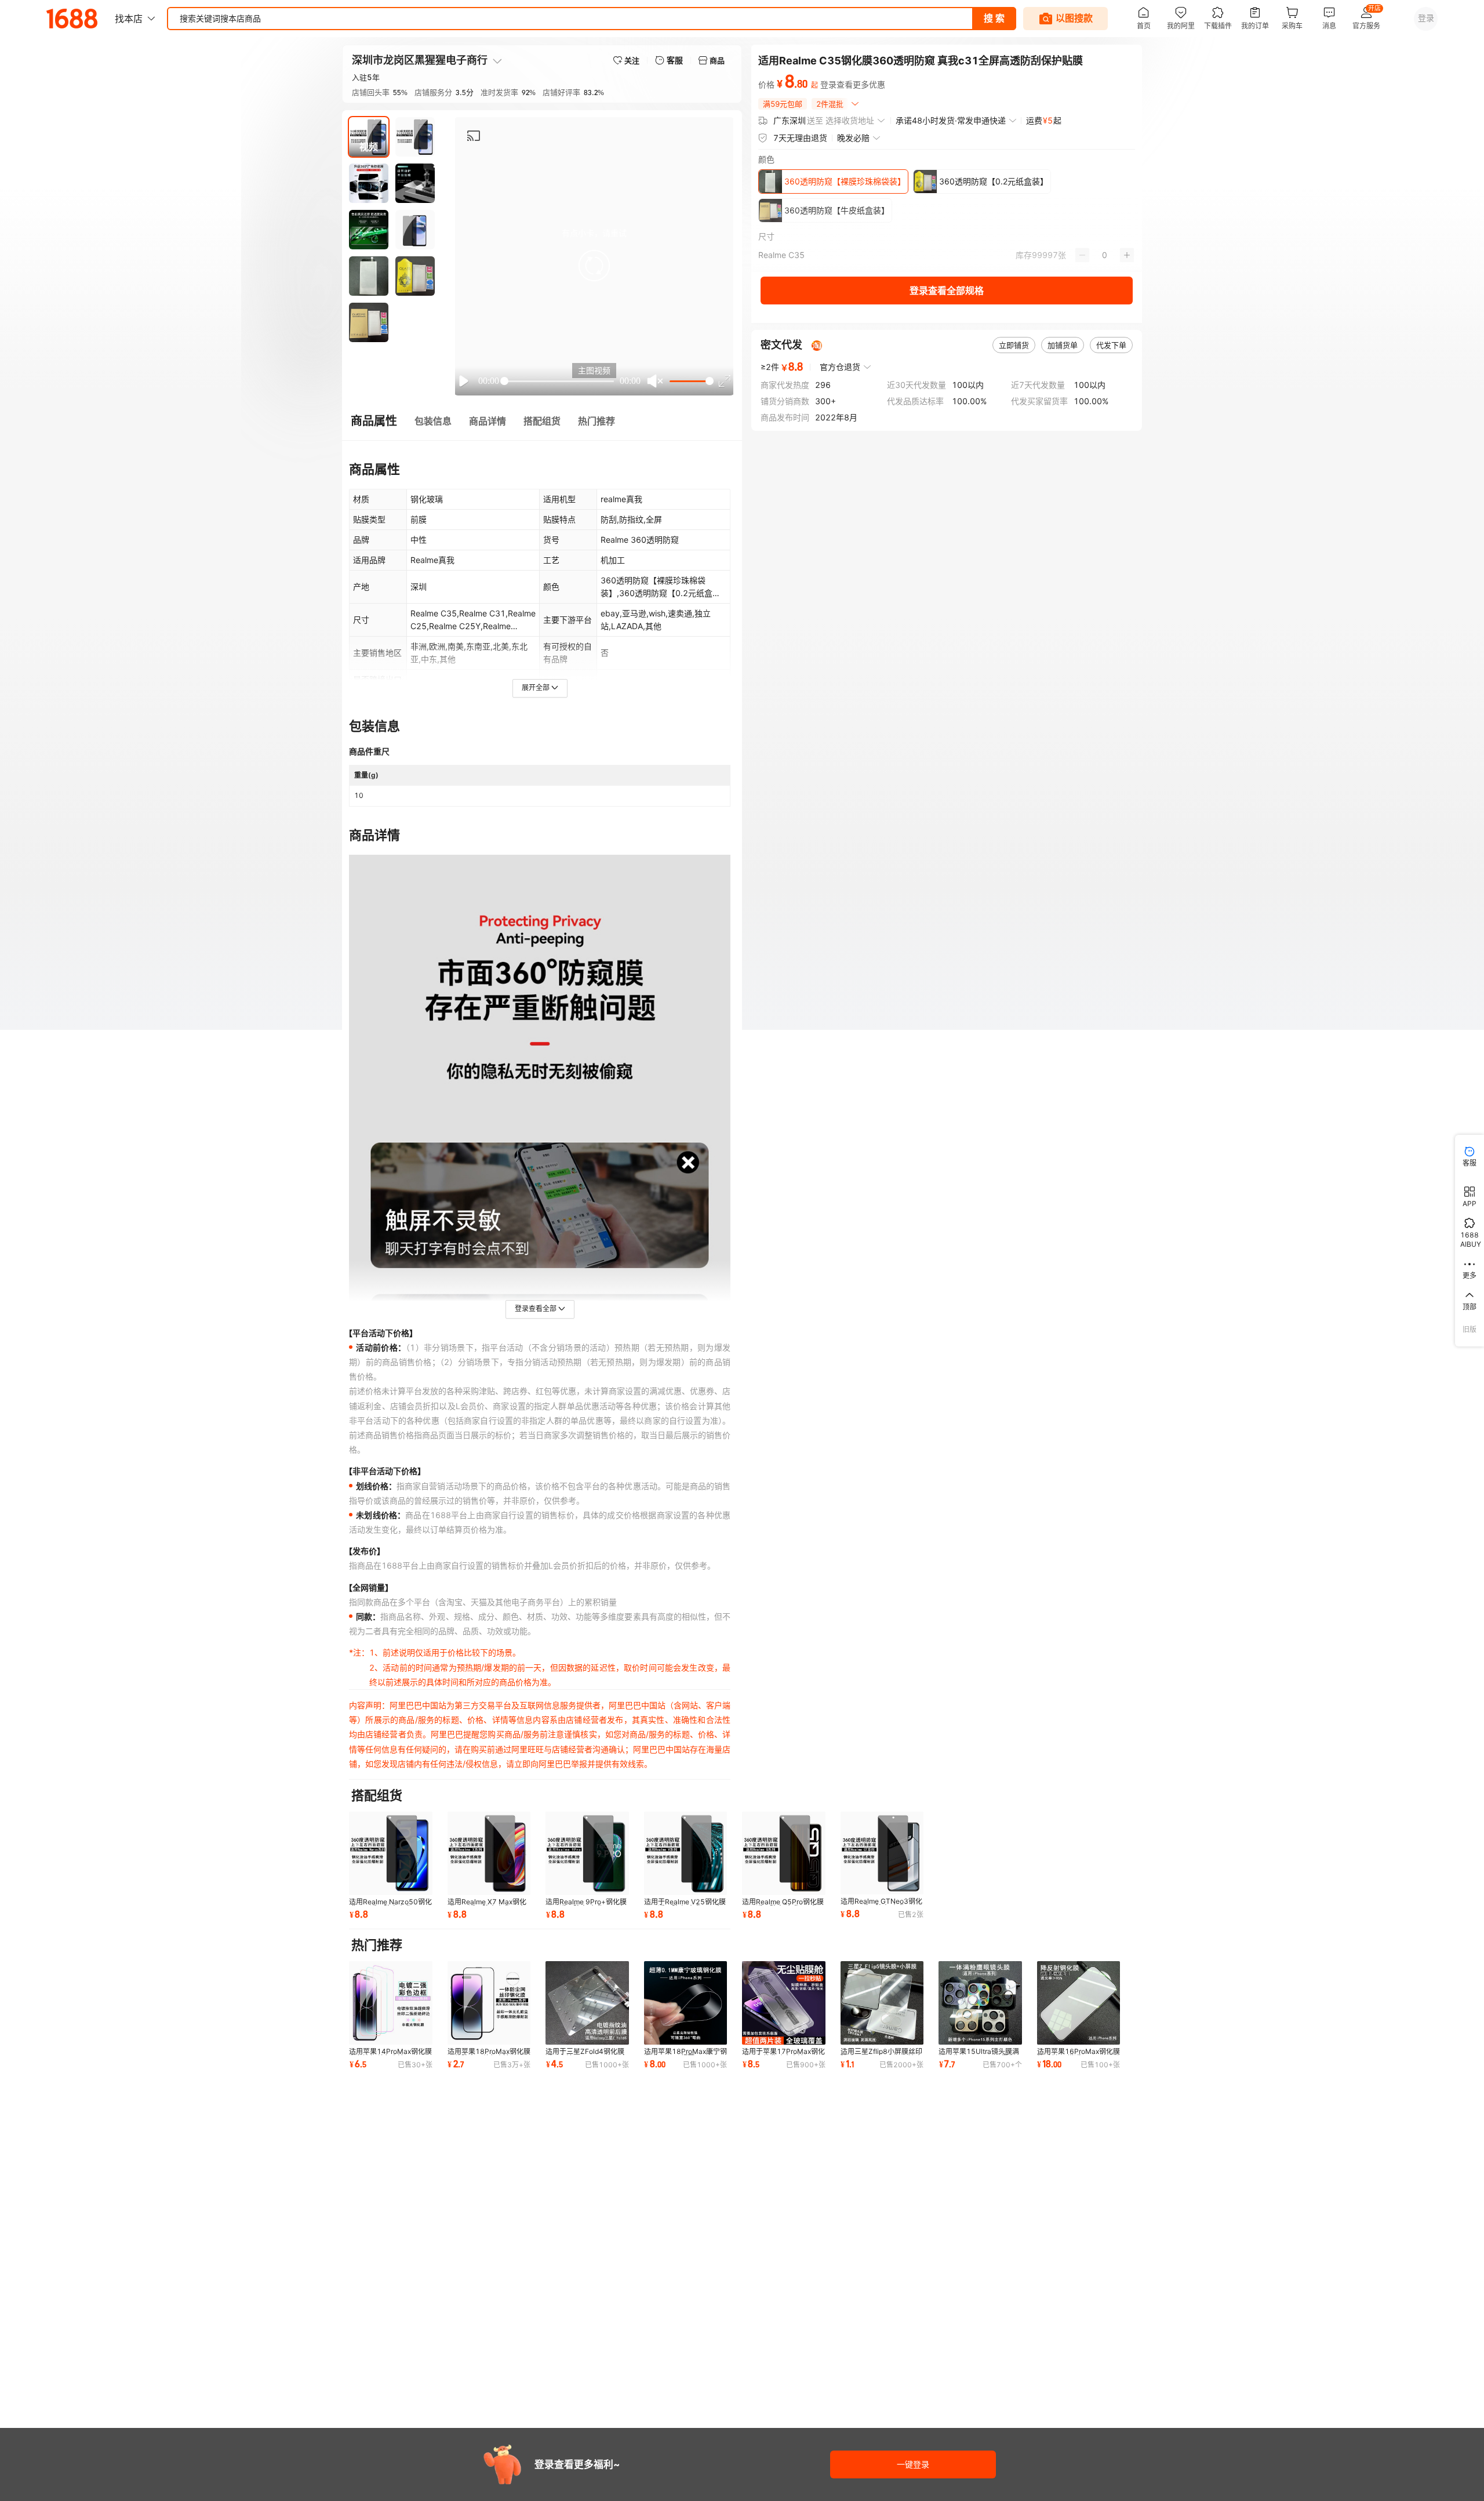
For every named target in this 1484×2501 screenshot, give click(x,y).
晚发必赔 (853, 138)
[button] (594, 266)
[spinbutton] (1105, 255)
